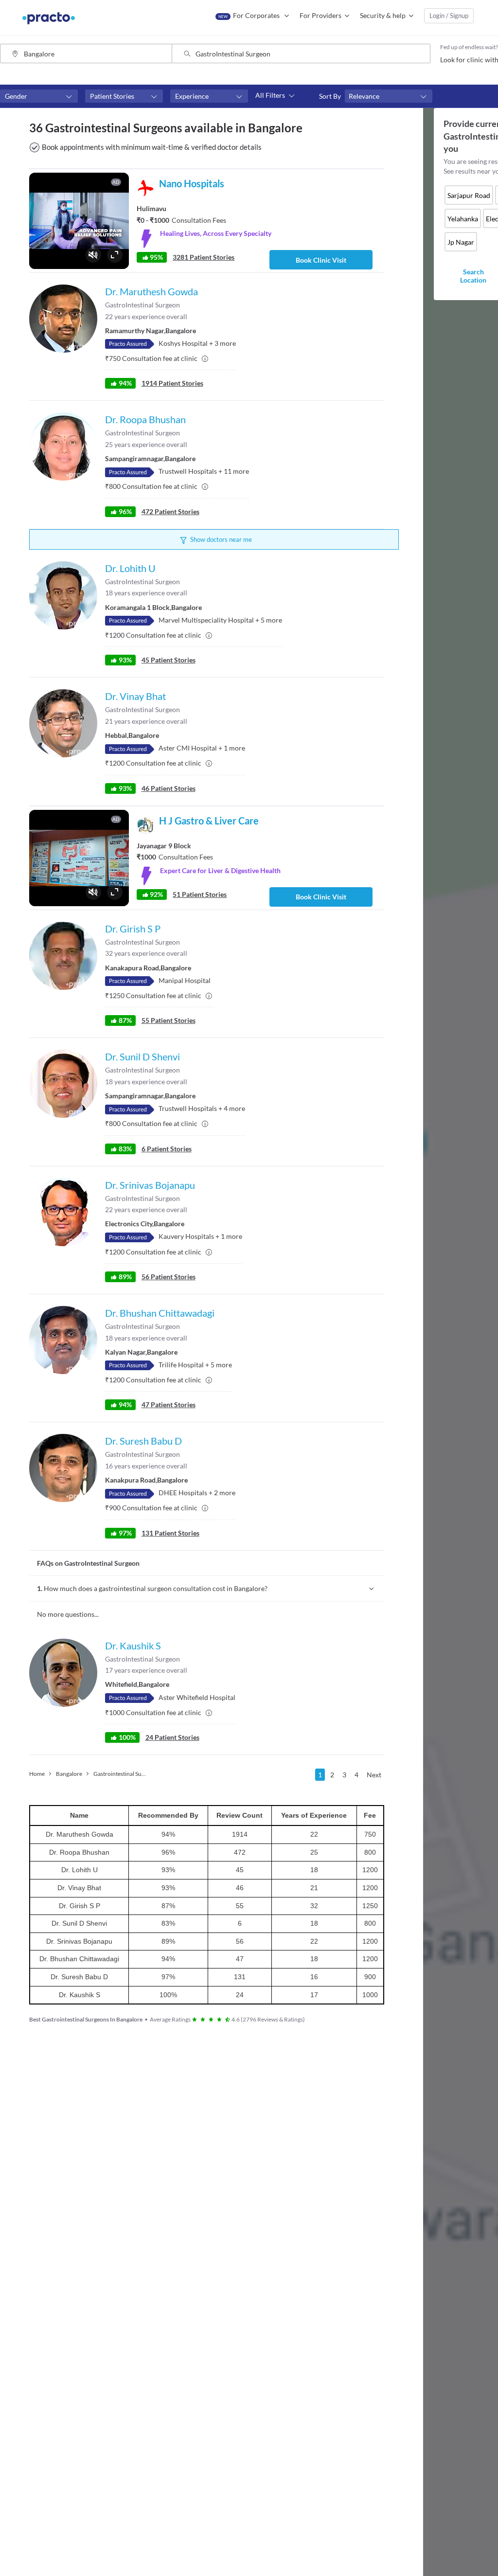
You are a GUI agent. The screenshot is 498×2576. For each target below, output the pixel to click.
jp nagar (461, 242)
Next (374, 1775)
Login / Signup (449, 16)
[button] (39, 96)
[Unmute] (93, 255)
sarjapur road (469, 195)
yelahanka (463, 219)
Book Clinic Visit (321, 260)
